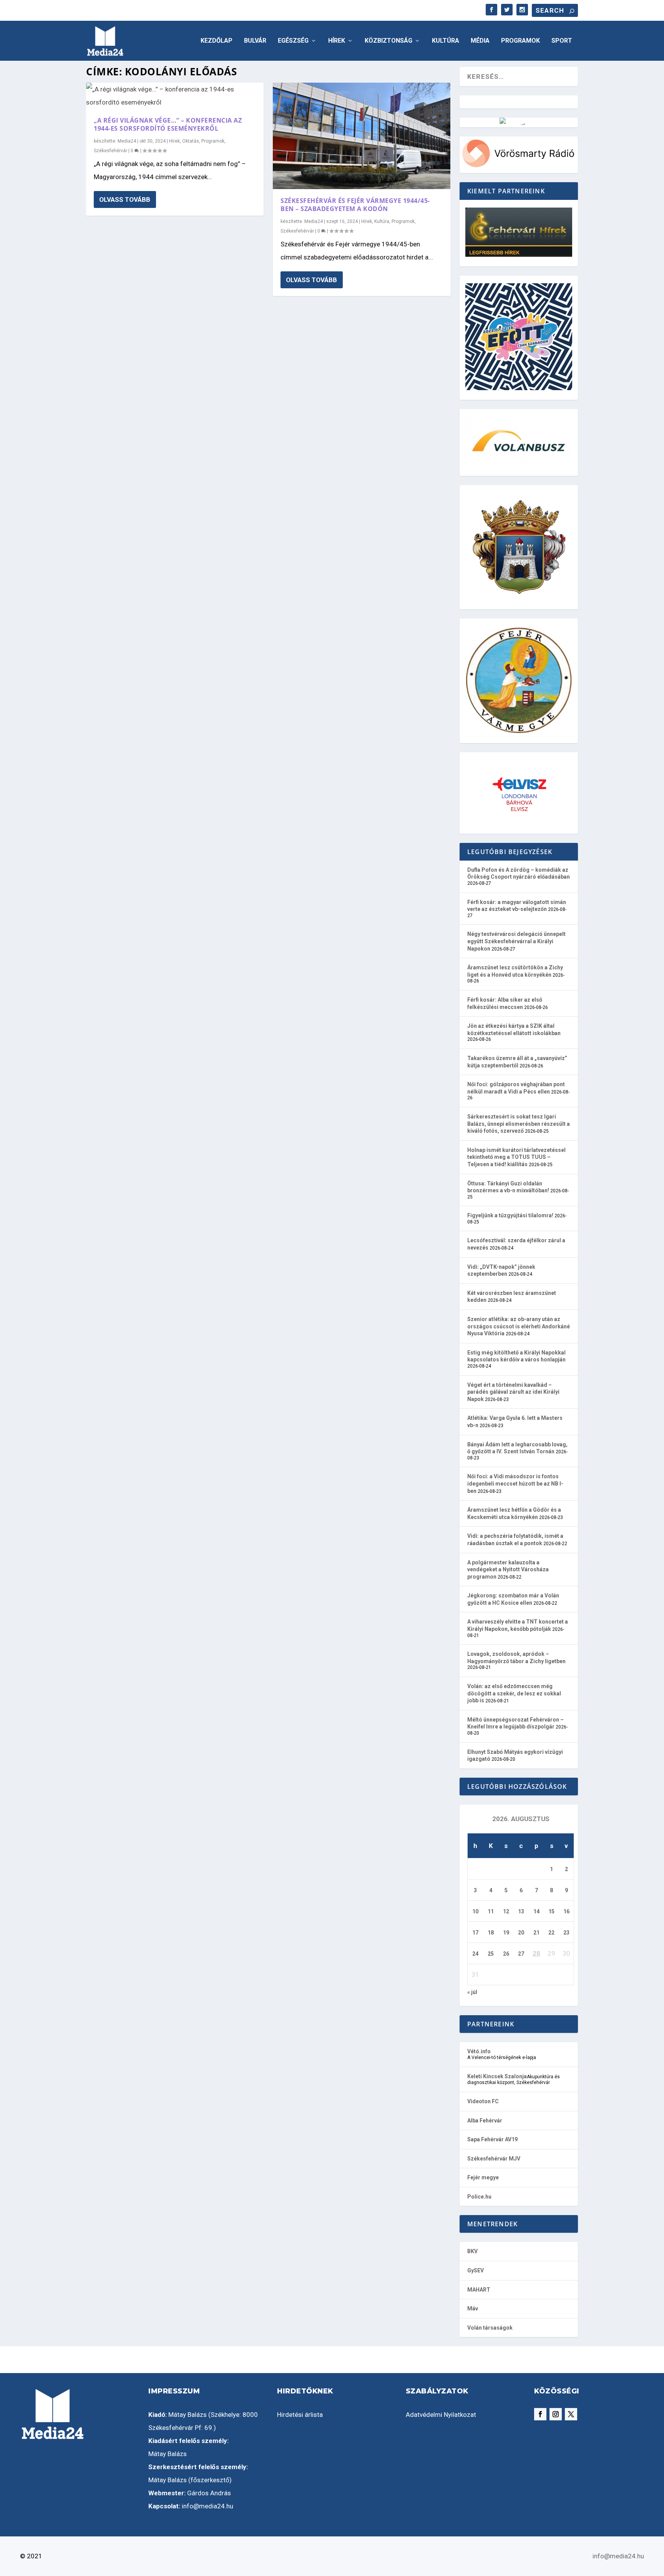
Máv (473, 2308)
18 (491, 1933)
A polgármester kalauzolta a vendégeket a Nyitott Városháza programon (508, 1570)
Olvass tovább (125, 199)
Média (480, 41)
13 (521, 1911)
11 (491, 1911)
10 (475, 1911)
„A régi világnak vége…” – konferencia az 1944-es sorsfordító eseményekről (168, 124)
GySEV (476, 2270)
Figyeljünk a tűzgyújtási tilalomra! (510, 1215)
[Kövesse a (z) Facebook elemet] (540, 2414)
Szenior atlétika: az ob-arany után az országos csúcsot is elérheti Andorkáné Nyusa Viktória (519, 1326)
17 (475, 1933)
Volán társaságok (490, 2328)
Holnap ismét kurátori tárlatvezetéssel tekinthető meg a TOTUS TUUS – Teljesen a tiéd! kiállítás (516, 1157)
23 (566, 1933)
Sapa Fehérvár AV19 (492, 2139)
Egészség (293, 41)
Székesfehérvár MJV (494, 2159)
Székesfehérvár (110, 151)
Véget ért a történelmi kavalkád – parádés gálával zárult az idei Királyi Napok (513, 1392)
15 (551, 1911)
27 (521, 1954)
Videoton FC (483, 2101)
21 (536, 1933)
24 (475, 1954)
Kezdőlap (217, 41)
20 (521, 1933)
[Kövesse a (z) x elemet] (571, 2414)
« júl (472, 1992)
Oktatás (191, 141)
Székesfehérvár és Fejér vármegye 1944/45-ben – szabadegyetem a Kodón (355, 205)
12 (506, 1911)
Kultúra (446, 41)
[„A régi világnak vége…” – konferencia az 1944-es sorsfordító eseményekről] (175, 96)
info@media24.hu (207, 2506)
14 (536, 1911)
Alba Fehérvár (485, 2121)
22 (551, 1933)
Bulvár (255, 41)
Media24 (127, 141)
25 (491, 1954)
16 (566, 1911)
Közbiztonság (388, 41)
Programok (520, 41)
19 (506, 1933)
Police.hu (479, 2197)
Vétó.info (479, 2051)
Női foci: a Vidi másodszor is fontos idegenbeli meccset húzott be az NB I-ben (515, 1483)
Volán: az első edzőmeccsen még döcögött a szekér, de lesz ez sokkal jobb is (514, 1693)
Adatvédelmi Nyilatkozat (441, 2415)
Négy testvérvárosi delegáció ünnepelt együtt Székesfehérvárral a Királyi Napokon (516, 941)
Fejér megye (483, 2177)
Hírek (337, 41)
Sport (562, 41)
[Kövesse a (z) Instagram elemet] (556, 2414)
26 (506, 1954)
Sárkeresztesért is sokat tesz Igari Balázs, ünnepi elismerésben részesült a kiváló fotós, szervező (519, 1124)
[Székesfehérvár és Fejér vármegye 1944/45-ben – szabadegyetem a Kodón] (362, 136)
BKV (472, 2251)
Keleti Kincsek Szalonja (497, 2076)
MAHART (479, 2290)
